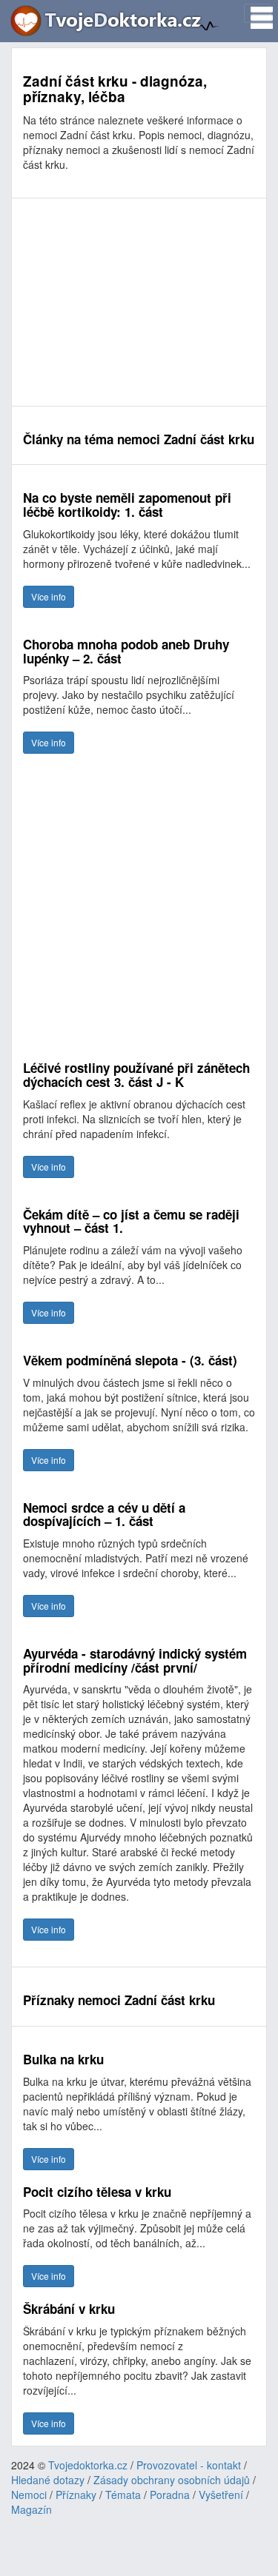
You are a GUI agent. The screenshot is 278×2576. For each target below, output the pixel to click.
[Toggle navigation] (257, 13)
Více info (49, 596)
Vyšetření (221, 2495)
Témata (123, 2495)
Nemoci (29, 2495)
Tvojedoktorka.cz (88, 2465)
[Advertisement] (139, 302)
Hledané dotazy (48, 2480)
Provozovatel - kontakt (189, 2465)
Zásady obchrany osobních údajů (172, 2480)
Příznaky (76, 2495)
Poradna (170, 2495)
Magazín (32, 2509)
